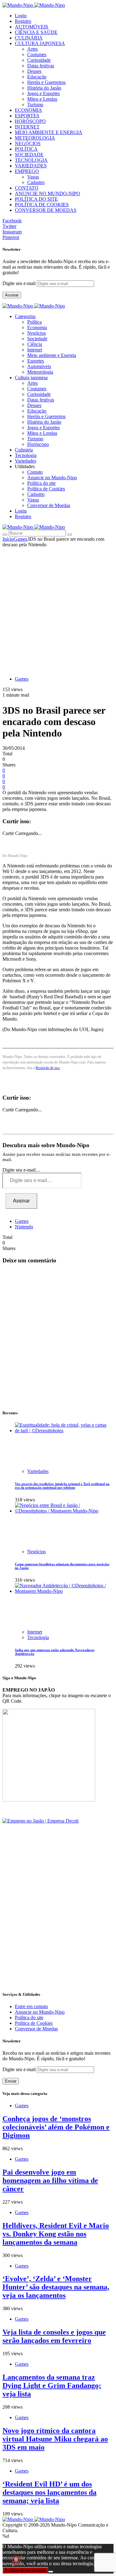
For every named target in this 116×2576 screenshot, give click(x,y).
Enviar (11, 2081)
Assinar (12, 295)
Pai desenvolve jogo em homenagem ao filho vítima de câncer (50, 2180)
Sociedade (37, 339)
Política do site (41, 483)
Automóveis (39, 366)
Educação (37, 77)
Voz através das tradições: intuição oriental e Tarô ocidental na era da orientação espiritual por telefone (62, 1486)
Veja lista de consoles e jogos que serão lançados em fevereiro (54, 2336)
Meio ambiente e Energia (52, 355)
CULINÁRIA (29, 38)
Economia (37, 327)
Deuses (34, 71)
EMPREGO (27, 171)
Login (21, 16)
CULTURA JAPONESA (40, 43)
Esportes (36, 361)
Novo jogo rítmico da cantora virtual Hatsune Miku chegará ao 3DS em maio (55, 2439)
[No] (51, 2572)
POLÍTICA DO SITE (36, 199)
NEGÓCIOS (28, 143)
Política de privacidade (25, 2570)
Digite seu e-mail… (21, 1170)
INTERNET (27, 127)
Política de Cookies (46, 489)
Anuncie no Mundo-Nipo (52, 478)
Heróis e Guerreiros (46, 82)
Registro (23, 21)
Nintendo (24, 1227)
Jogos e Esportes (43, 93)
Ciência (35, 344)
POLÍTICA (26, 149)
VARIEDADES (31, 166)
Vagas (33, 177)
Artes (32, 49)
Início (8, 539)
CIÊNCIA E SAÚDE (36, 32)
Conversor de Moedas (49, 505)
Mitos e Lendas (42, 99)
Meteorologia (40, 372)
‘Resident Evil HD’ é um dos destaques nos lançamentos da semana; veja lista (49, 2492)
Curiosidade (39, 60)
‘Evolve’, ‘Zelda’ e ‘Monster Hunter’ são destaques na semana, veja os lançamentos (56, 2287)
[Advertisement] (58, 608)
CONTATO (27, 188)
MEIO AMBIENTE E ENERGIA (49, 132)
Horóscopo (38, 444)
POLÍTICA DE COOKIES (42, 205)
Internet (35, 350)
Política (34, 322)
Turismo (35, 105)
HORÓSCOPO (30, 121)
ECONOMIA (28, 110)
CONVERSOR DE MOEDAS (46, 210)
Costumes (37, 55)
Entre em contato (31, 2006)
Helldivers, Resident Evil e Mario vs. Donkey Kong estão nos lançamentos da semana (56, 2234)
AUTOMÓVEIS (32, 27)
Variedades (38, 1471)
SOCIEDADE (29, 155)
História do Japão (44, 88)
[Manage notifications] (16, 2560)
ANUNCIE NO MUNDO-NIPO (47, 193)
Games (20, 539)
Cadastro (36, 182)
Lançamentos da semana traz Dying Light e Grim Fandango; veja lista (52, 2385)
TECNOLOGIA (31, 160)
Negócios (37, 333)
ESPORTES (27, 116)
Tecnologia (38, 1637)
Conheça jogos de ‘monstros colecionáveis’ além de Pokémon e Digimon (56, 2127)
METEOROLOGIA (35, 138)
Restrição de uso (48, 1068)
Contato (35, 472)
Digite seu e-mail (20, 283)
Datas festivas (41, 66)
